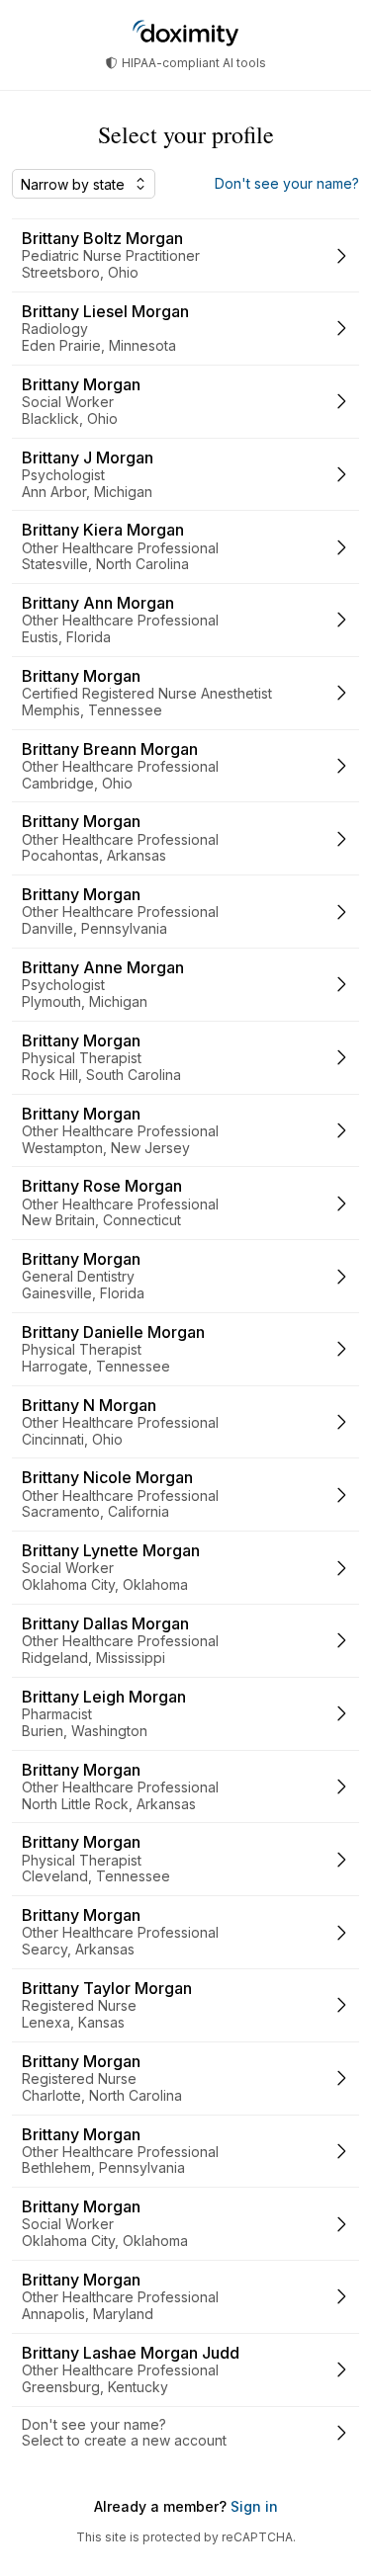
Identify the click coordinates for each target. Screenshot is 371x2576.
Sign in (252, 2506)
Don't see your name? (287, 184)
